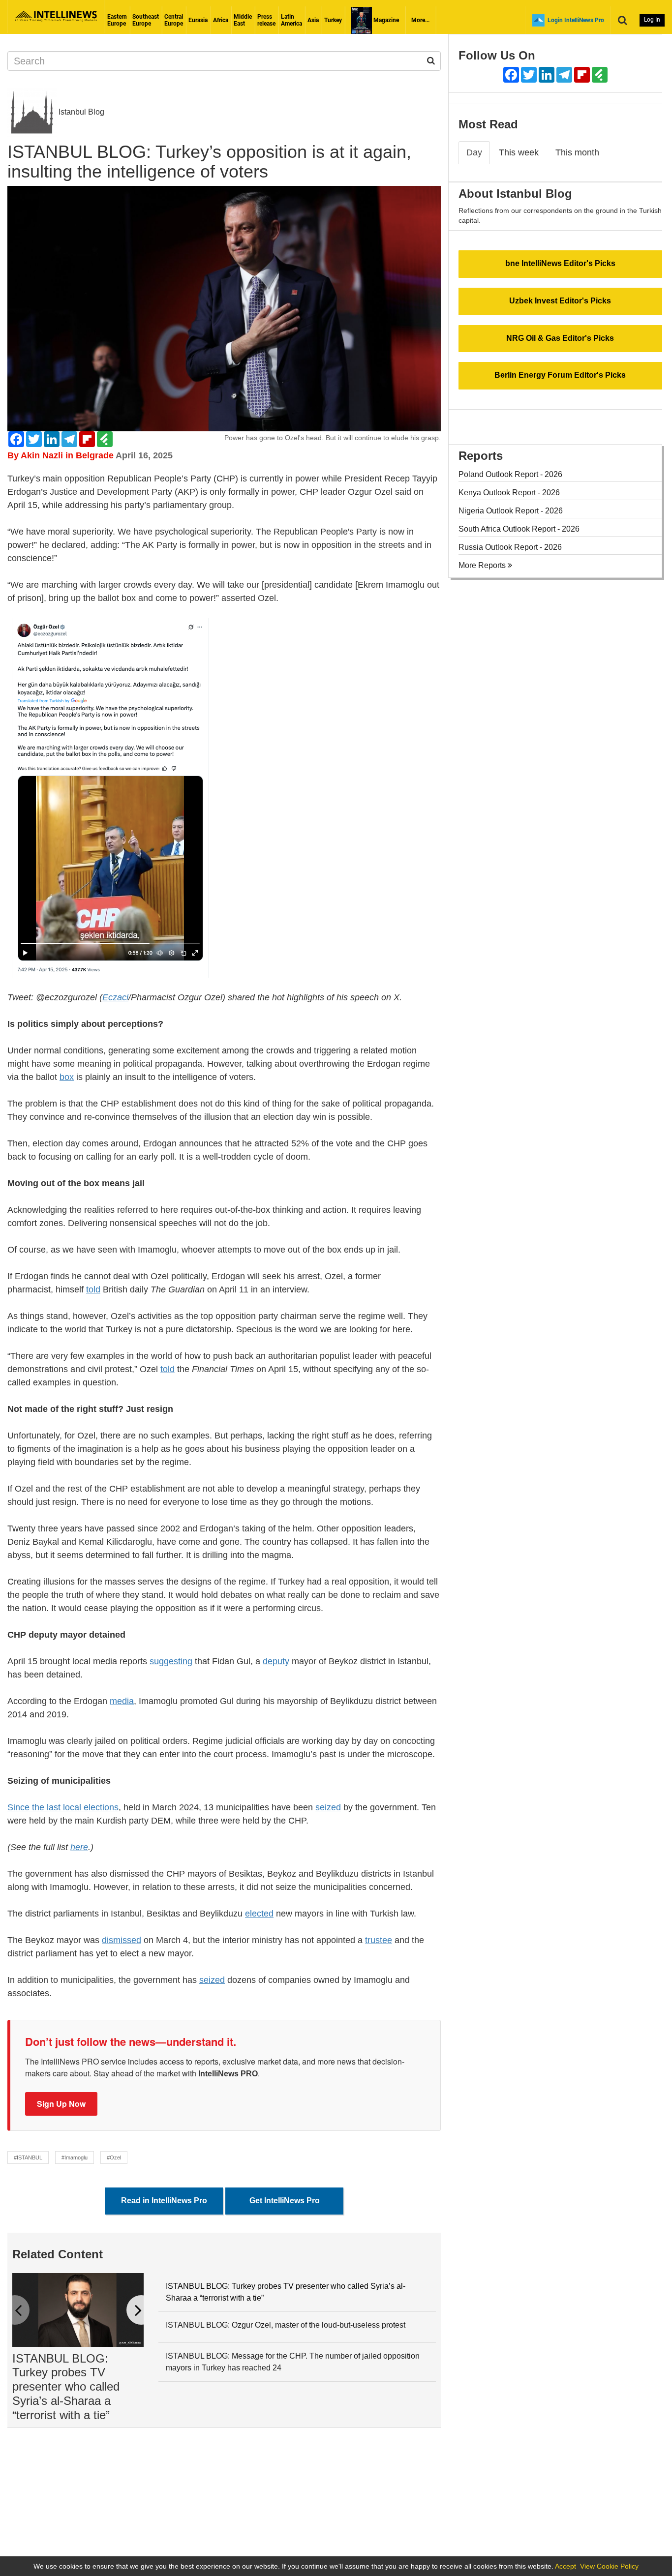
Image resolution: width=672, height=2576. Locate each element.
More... (420, 20)
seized (328, 1807)
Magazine (385, 20)
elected (259, 1914)
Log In (652, 20)
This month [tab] (577, 152)
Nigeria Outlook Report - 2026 (511, 511)
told (93, 1289)
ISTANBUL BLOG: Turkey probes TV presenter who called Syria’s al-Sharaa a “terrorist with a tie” (66, 2387)
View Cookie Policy (609, 2566)
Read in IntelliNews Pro (164, 2201)
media (122, 1701)
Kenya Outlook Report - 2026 (509, 493)
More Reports (483, 565)
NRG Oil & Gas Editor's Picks (560, 338)
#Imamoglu (75, 2157)
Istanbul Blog (80, 112)
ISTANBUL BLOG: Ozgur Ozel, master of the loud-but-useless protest (286, 2325)
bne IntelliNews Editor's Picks (560, 263)
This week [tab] (519, 152)
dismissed (122, 1940)
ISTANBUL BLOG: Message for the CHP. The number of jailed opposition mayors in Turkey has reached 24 (293, 2362)
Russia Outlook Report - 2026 (510, 547)
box (67, 1077)
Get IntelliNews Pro (285, 2201)
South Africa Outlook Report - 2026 (519, 529)
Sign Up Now (61, 2104)
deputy (276, 1661)
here (79, 1847)
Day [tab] (474, 152)
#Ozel (114, 2157)
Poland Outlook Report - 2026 (510, 474)
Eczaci (115, 997)
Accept (565, 2566)
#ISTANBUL (28, 2157)
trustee (379, 1940)
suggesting (171, 1661)
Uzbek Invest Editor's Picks (560, 301)
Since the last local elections (63, 1807)
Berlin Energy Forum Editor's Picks (560, 375)
